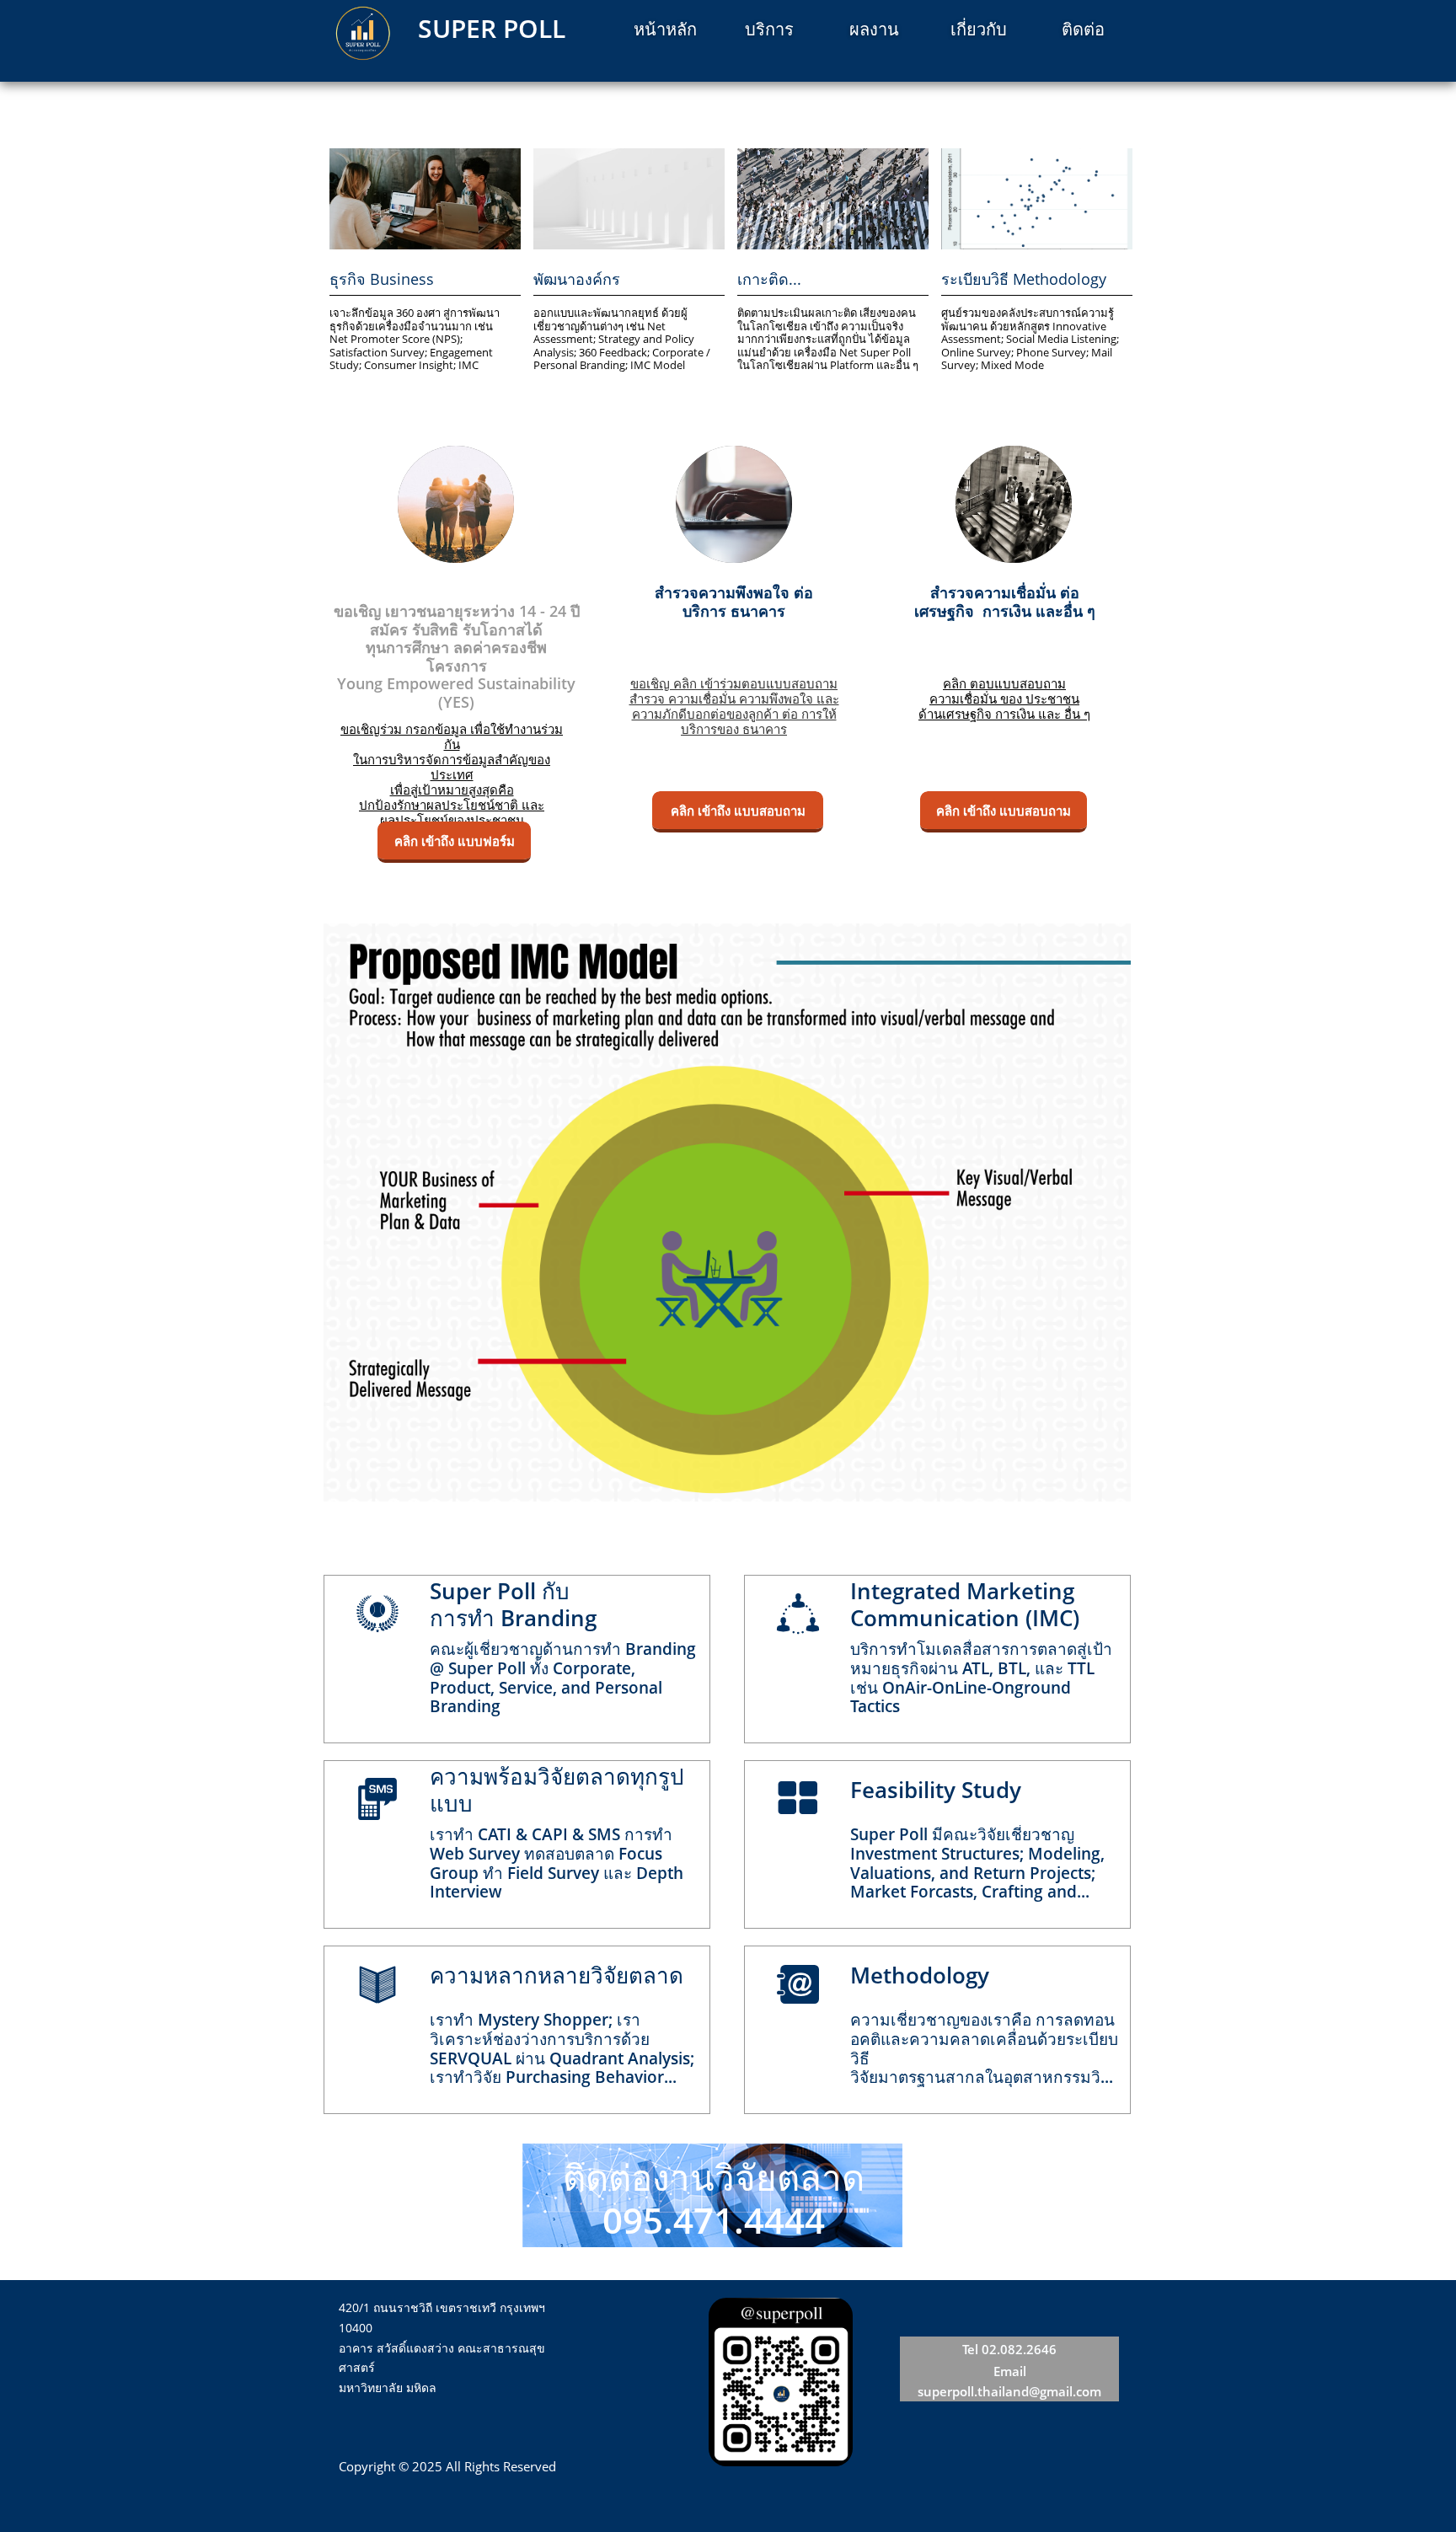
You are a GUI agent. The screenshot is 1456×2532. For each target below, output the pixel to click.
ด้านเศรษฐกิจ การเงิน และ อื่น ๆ (1004, 714)
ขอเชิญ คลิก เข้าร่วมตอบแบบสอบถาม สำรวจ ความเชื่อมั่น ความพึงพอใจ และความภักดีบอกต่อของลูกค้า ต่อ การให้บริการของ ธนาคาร (734, 706)
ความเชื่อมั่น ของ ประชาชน (1004, 699)
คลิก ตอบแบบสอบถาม (1004, 683)
